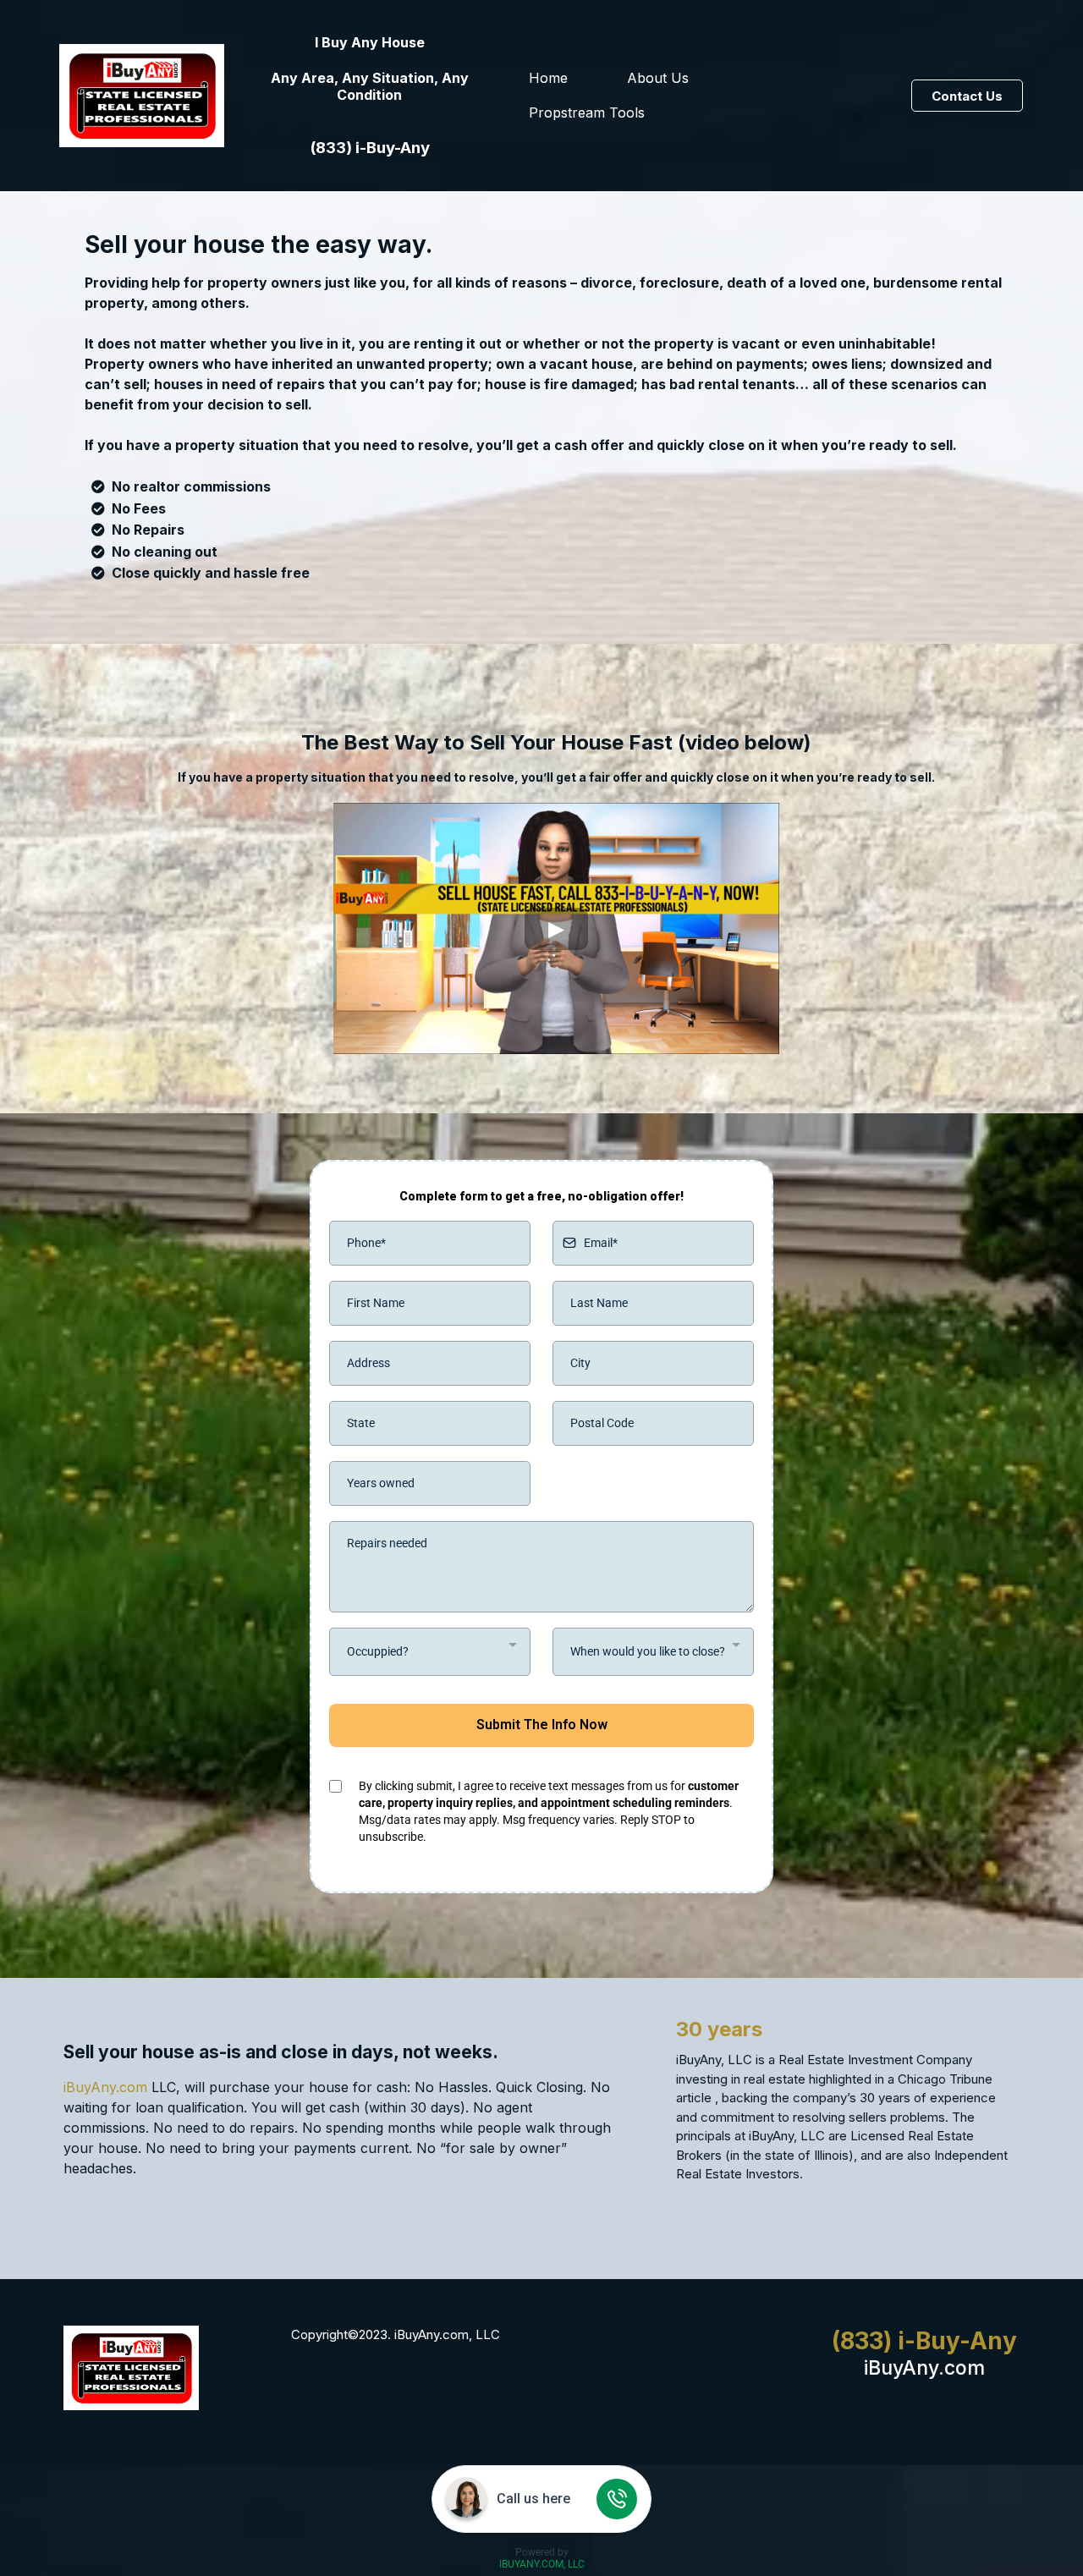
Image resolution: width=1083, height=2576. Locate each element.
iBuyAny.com (105, 2087)
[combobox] (430, 1652)
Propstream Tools (587, 113)
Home (548, 78)
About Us (658, 78)
